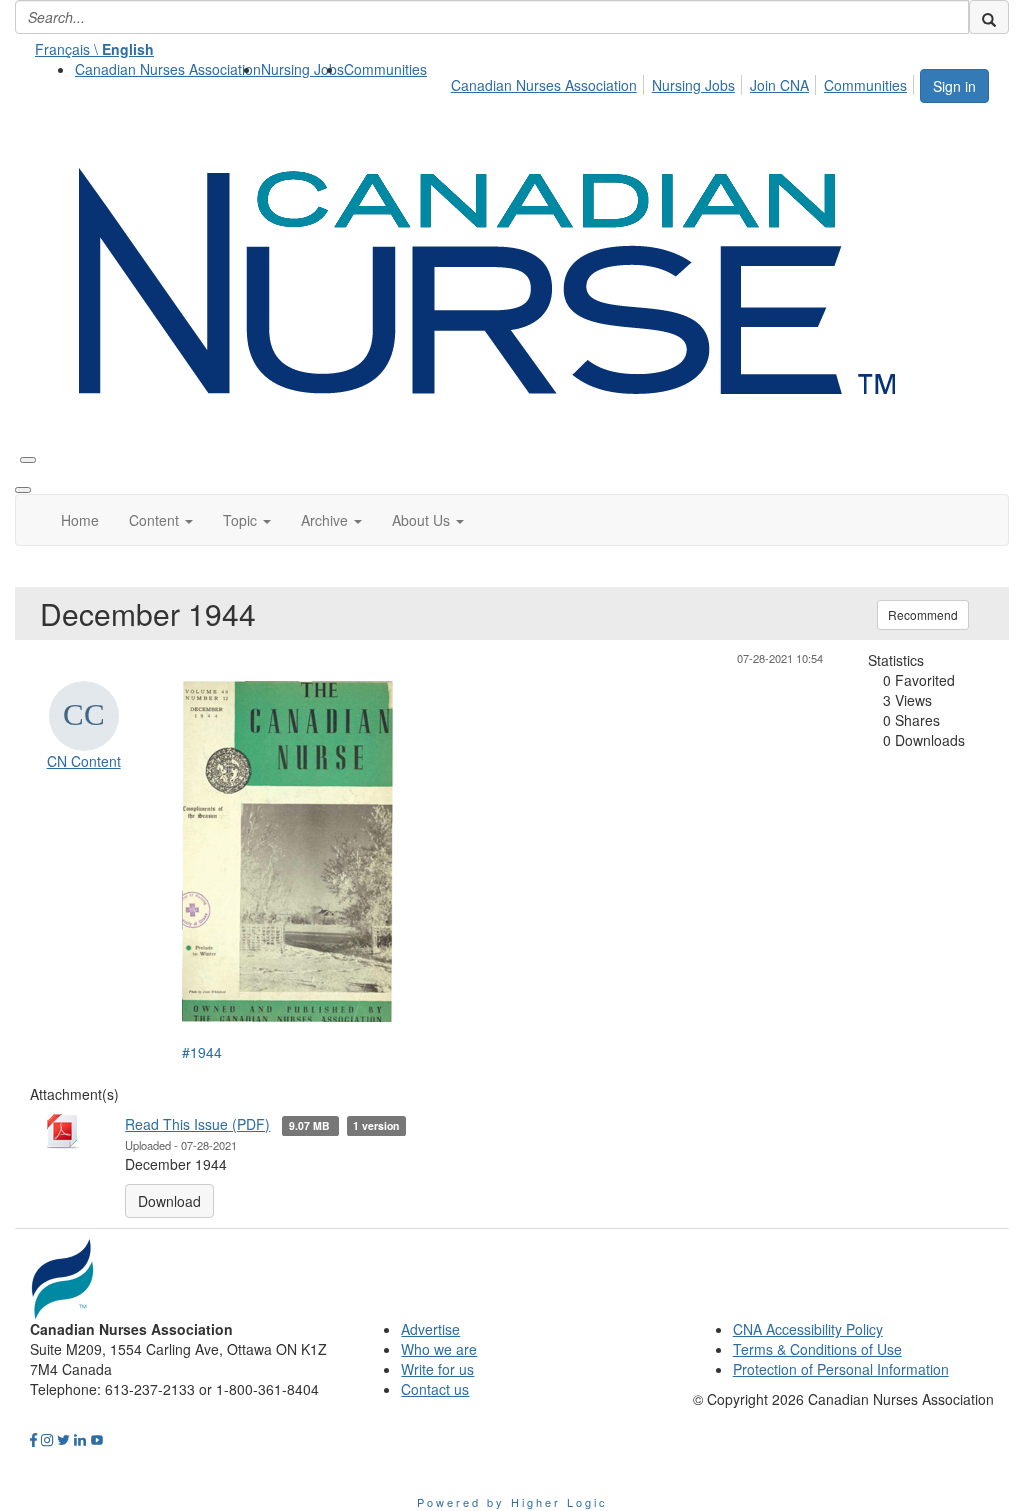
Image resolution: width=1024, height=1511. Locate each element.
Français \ (94, 49)
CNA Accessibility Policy (808, 1329)
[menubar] (684, 82)
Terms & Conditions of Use (817, 1349)
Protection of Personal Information (841, 1369)
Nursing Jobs (302, 69)
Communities (385, 69)
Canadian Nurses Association (168, 69)
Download (169, 1201)
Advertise (430, 1329)
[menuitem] (168, 69)
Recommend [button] (923, 614)
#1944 (202, 1052)
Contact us (435, 1389)
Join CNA (779, 85)
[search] (989, 17)
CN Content (84, 761)
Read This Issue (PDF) (197, 1124)
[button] (161, 520)
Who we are (439, 1349)
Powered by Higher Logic (512, 1502)
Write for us (437, 1369)
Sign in (954, 86)
